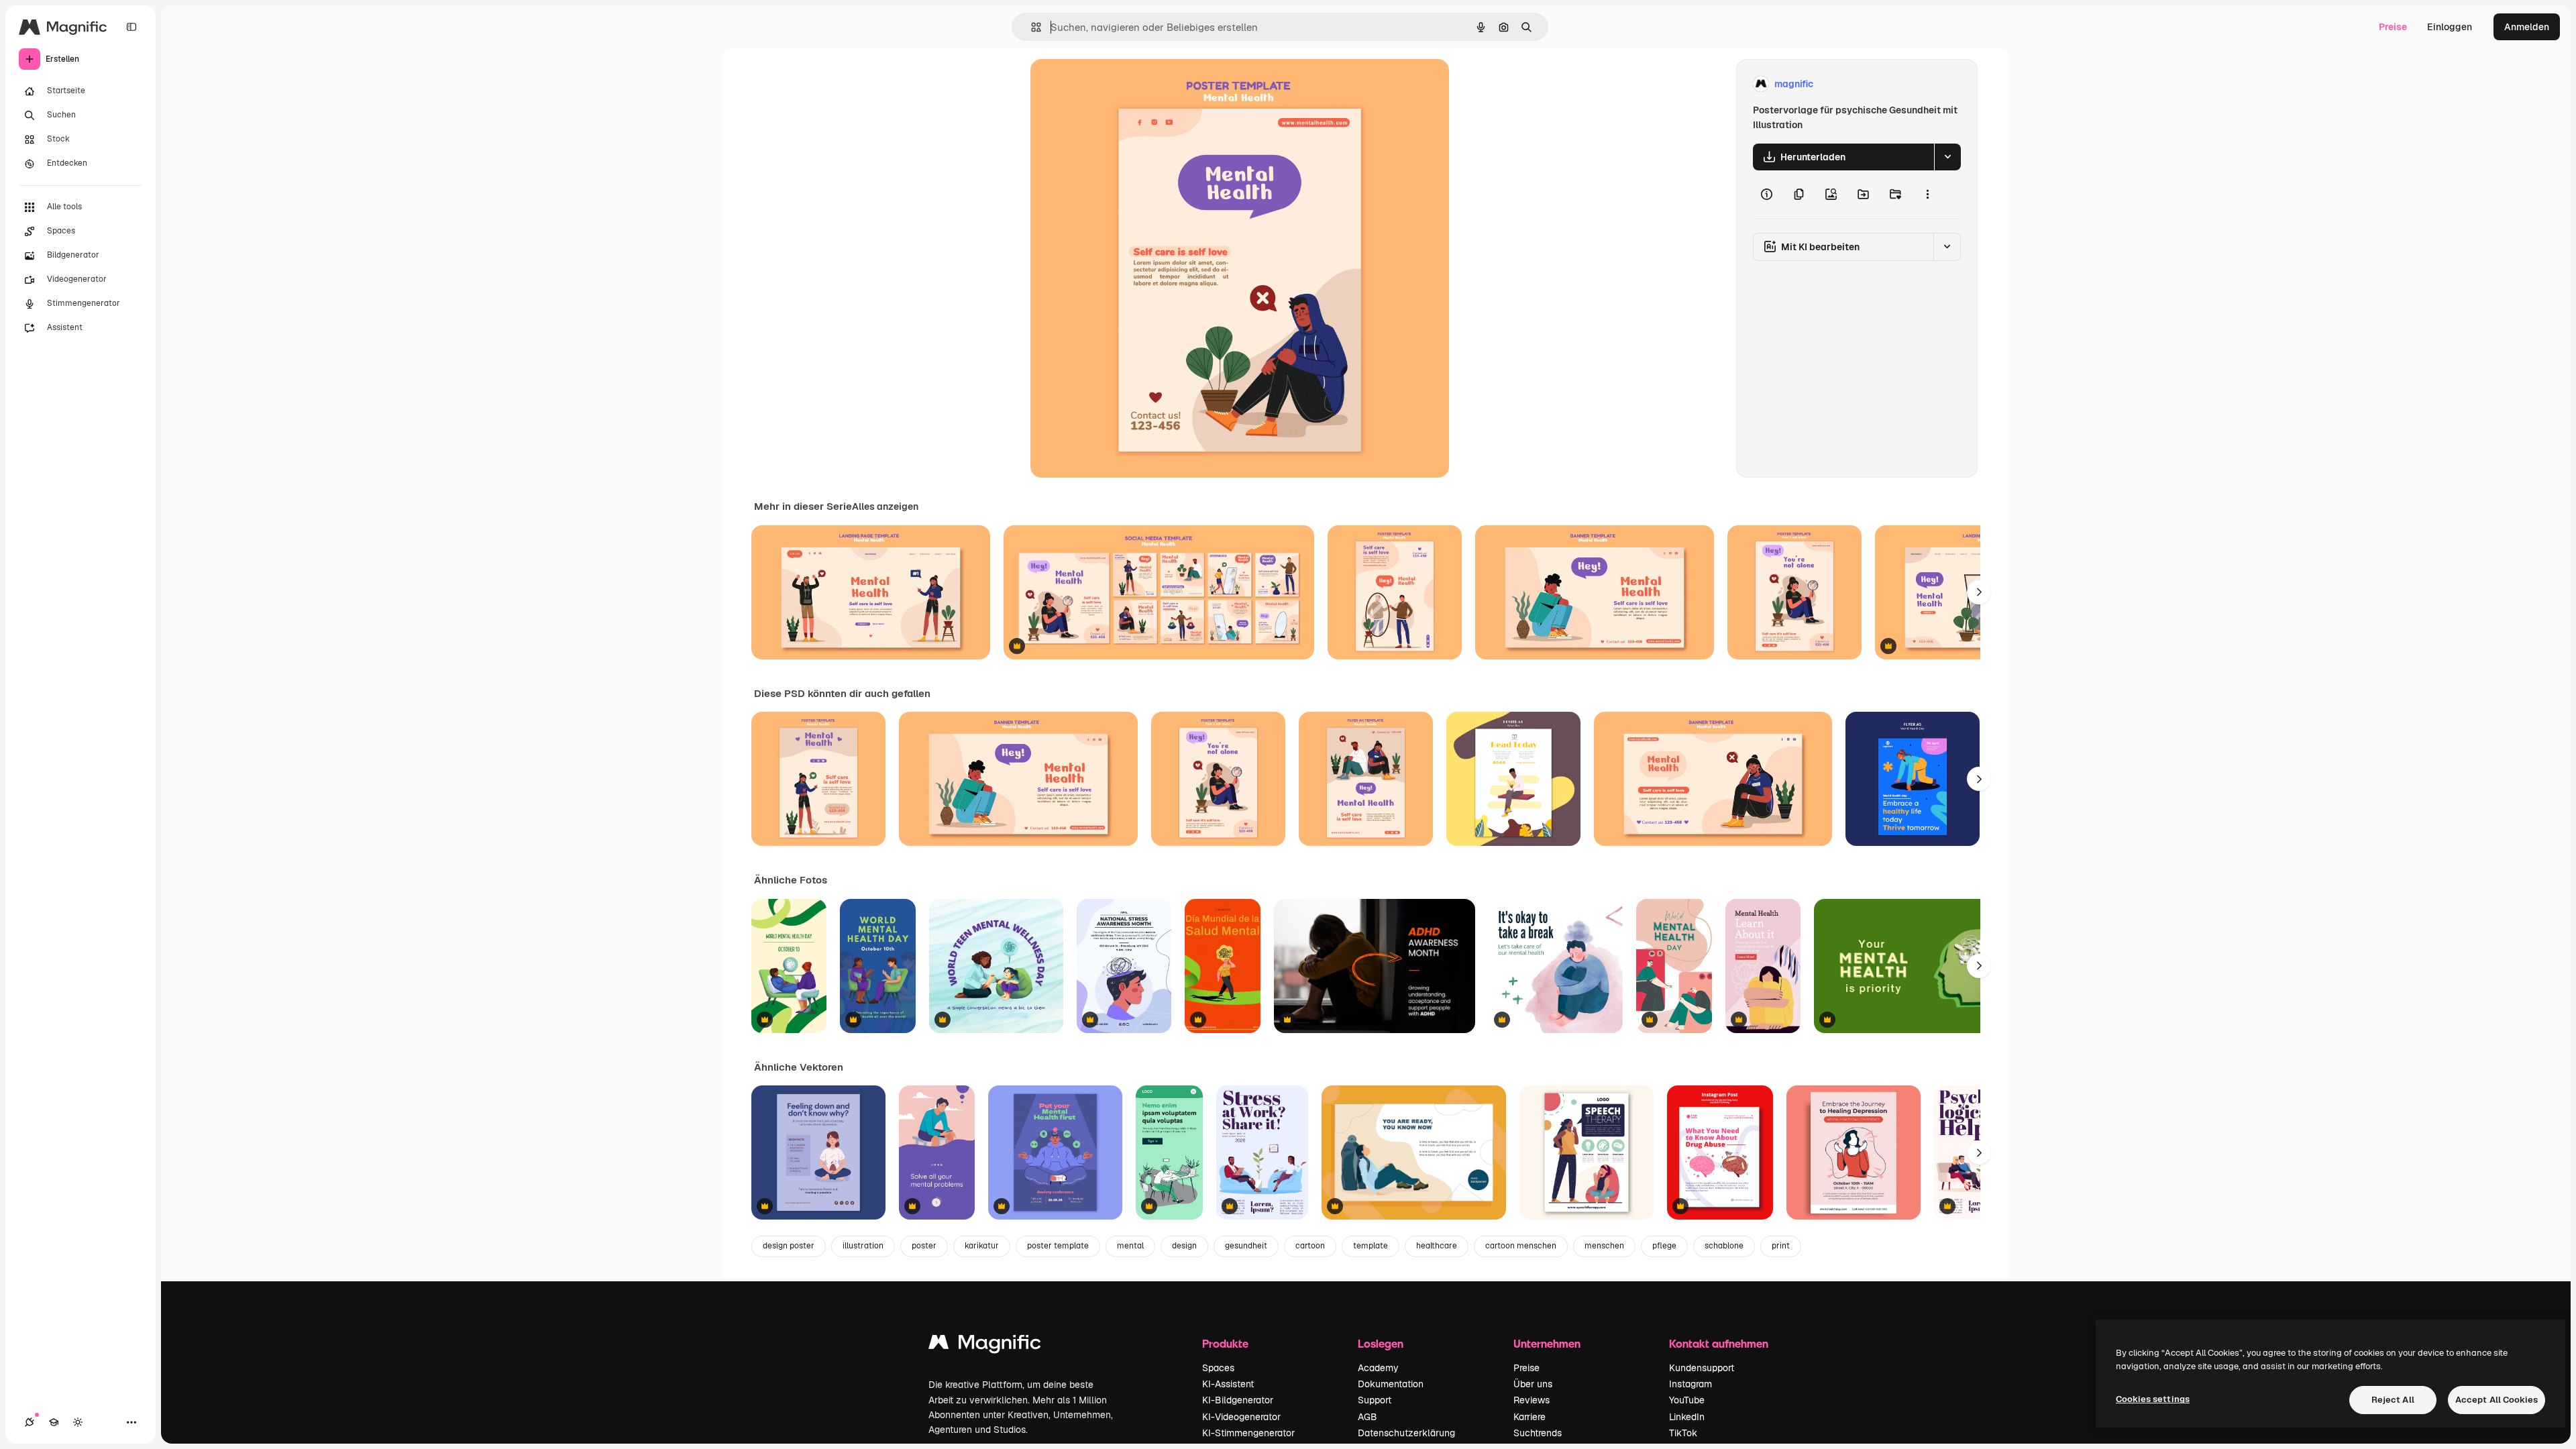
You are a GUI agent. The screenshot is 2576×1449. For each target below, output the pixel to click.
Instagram (1690, 1384)
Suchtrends (1538, 1433)
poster (924, 1246)
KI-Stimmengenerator (1248, 1433)
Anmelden (2527, 27)
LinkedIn (1687, 1417)
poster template (1058, 1246)
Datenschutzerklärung (1406, 1433)
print (1781, 1246)
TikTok (1683, 1433)
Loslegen (1381, 1343)
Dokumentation (1391, 1384)
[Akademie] (54, 1422)
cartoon (1310, 1246)
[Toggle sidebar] (131, 27)
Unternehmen (1547, 1343)
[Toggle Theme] (78, 1422)
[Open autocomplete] (1031, 27)
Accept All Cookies (2497, 1400)
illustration (863, 1246)
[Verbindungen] (30, 1422)
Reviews (1532, 1400)
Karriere (1529, 1417)
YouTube (1687, 1400)
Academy (1378, 1368)
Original (1116, 84)
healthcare (1437, 1246)
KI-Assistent (1228, 1384)
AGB (1367, 1417)
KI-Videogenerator (1241, 1417)
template (1371, 1246)
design (1184, 1246)
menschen (1604, 1246)
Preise (2393, 27)
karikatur (982, 1246)
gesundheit (1246, 1246)
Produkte (1225, 1343)
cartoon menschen (1521, 1246)
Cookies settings (2153, 1399)
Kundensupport (1702, 1368)
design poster (789, 1246)
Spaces (1218, 1368)
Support (1375, 1400)
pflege (1664, 1246)
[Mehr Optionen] (1927, 195)
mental (1130, 1246)
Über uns (1533, 1384)
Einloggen (2450, 27)
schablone (1724, 1246)
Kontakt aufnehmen (1719, 1343)
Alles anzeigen (885, 506)
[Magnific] (985, 1345)
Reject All (2393, 1400)
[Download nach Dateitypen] (1947, 157)
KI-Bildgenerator (1238, 1400)
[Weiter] (1979, 592)
